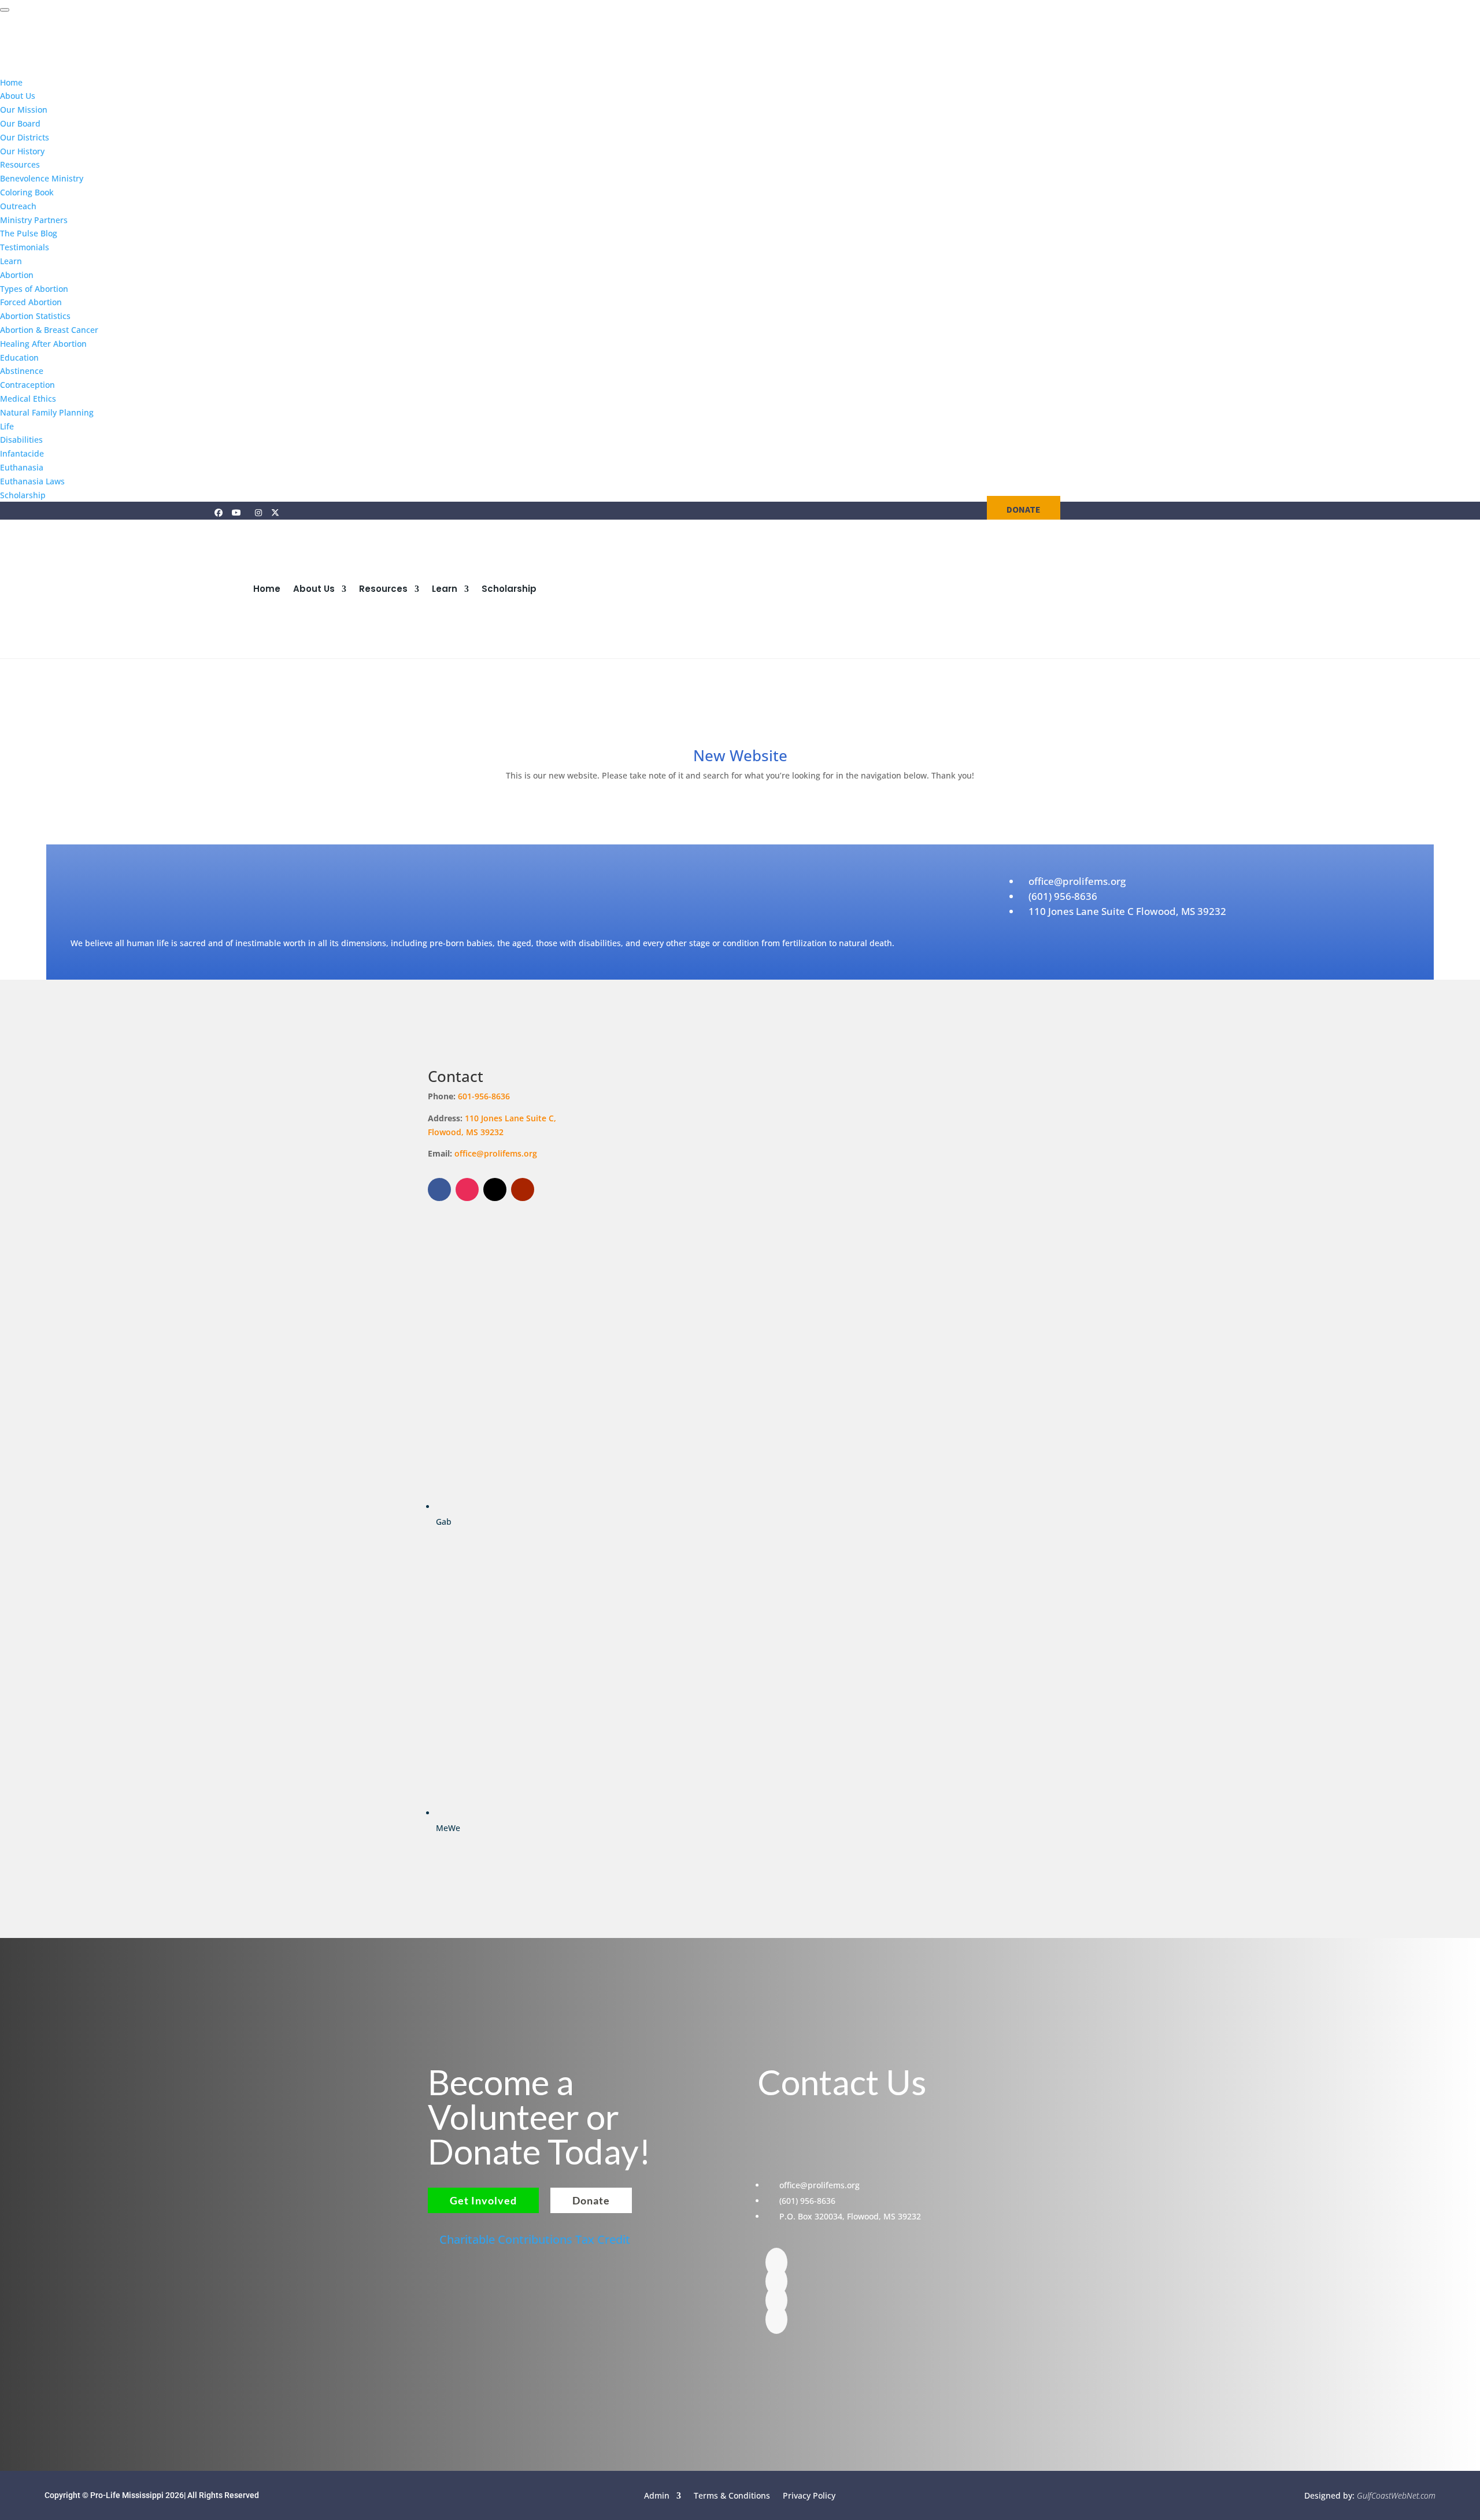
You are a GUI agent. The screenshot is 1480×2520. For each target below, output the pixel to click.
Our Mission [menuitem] (24, 110)
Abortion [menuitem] (17, 275)
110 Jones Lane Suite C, (512, 1118)
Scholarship (509, 589)
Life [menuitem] (7, 426)
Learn (445, 589)
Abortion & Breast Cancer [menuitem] (49, 330)
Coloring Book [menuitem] (27, 192)
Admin (657, 2495)
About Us (314, 589)
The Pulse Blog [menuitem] (29, 233)
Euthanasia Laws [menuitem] (32, 481)
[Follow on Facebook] (439, 1189)
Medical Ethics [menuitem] (28, 399)
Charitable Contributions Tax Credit (535, 2239)
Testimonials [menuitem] (25, 247)
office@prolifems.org (496, 1153)
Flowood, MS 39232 (466, 1132)
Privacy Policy (809, 2495)
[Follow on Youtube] (523, 1189)
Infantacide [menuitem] (22, 453)
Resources (383, 589)
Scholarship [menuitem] (23, 495)
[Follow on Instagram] (467, 1189)
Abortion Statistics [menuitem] (35, 316)
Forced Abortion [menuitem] (31, 302)
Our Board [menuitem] (20, 123)
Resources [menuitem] (20, 164)
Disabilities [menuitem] (21, 440)
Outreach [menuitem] (18, 206)
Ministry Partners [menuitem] (34, 220)
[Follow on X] (495, 1189)
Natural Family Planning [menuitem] (47, 412)
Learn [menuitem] (11, 261)
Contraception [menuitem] (27, 385)
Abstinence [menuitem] (22, 371)
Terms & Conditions (732, 2495)
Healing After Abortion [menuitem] (43, 344)
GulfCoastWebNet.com (1396, 2495)
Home (267, 589)
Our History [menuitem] (22, 151)
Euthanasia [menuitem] (22, 467)
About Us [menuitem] (18, 96)
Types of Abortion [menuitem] (34, 289)
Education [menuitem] (19, 357)
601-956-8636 (484, 1096)
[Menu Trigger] (5, 10)
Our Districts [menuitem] (25, 137)
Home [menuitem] (11, 82)
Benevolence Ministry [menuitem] (42, 178)
